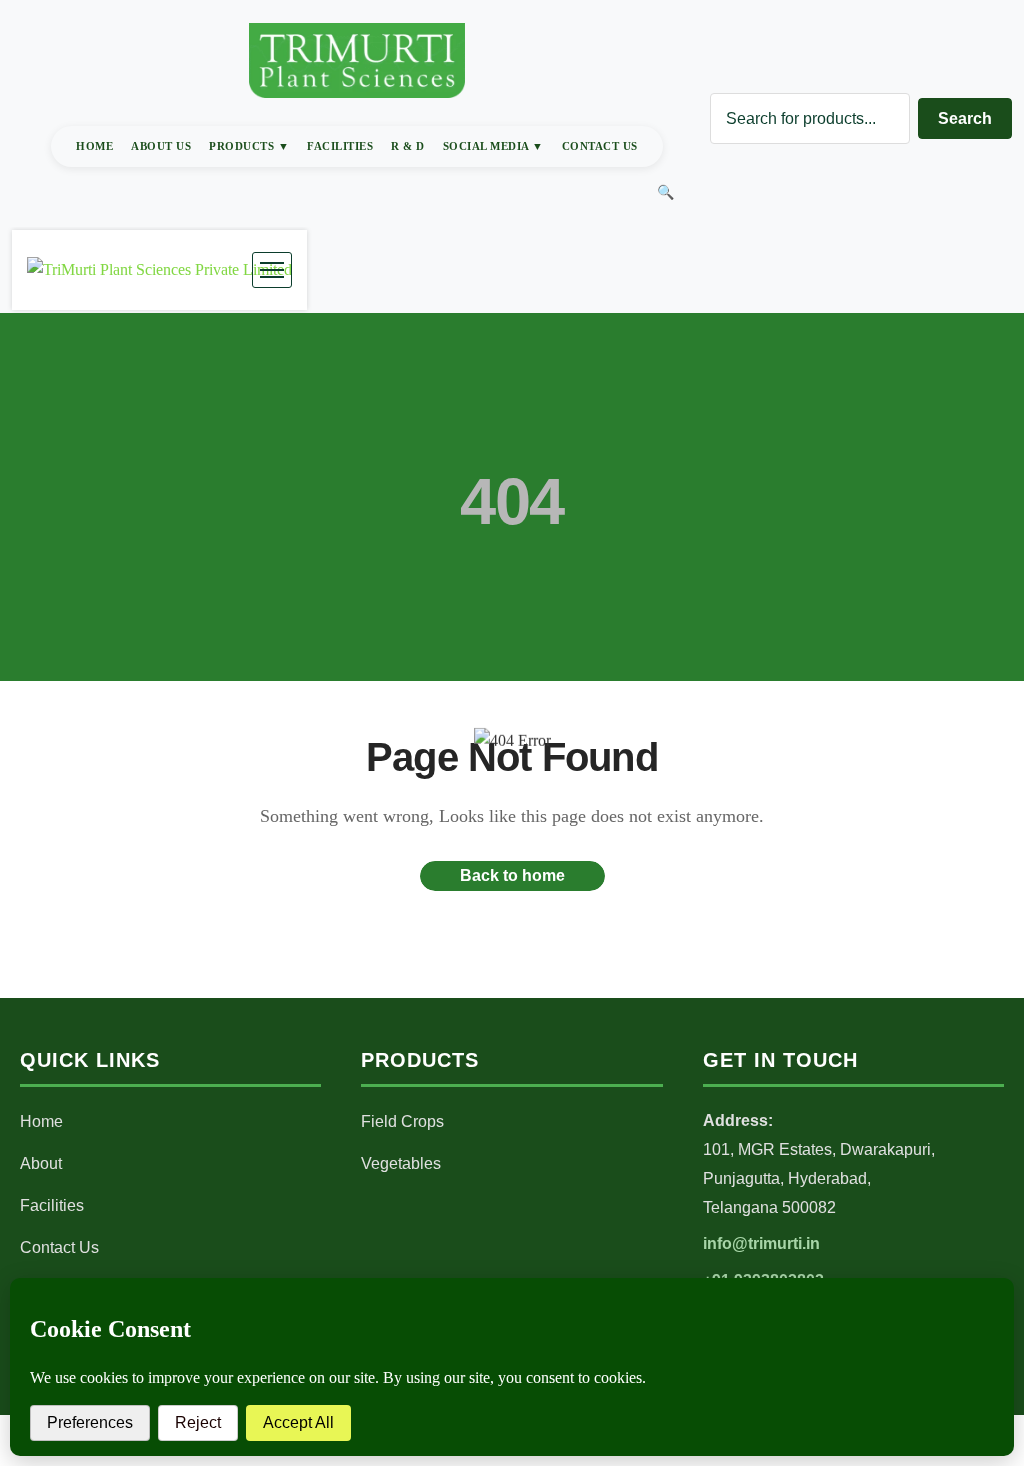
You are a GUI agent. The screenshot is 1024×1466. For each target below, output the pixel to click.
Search (965, 118)
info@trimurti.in (761, 1243)
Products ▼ (249, 146)
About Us (161, 146)
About (41, 1163)
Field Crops (402, 1121)
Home (94, 146)
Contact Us (600, 146)
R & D (408, 146)
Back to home (512, 875)
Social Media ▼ (493, 146)
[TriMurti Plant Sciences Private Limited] (159, 270)
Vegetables (401, 1163)
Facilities (340, 146)
